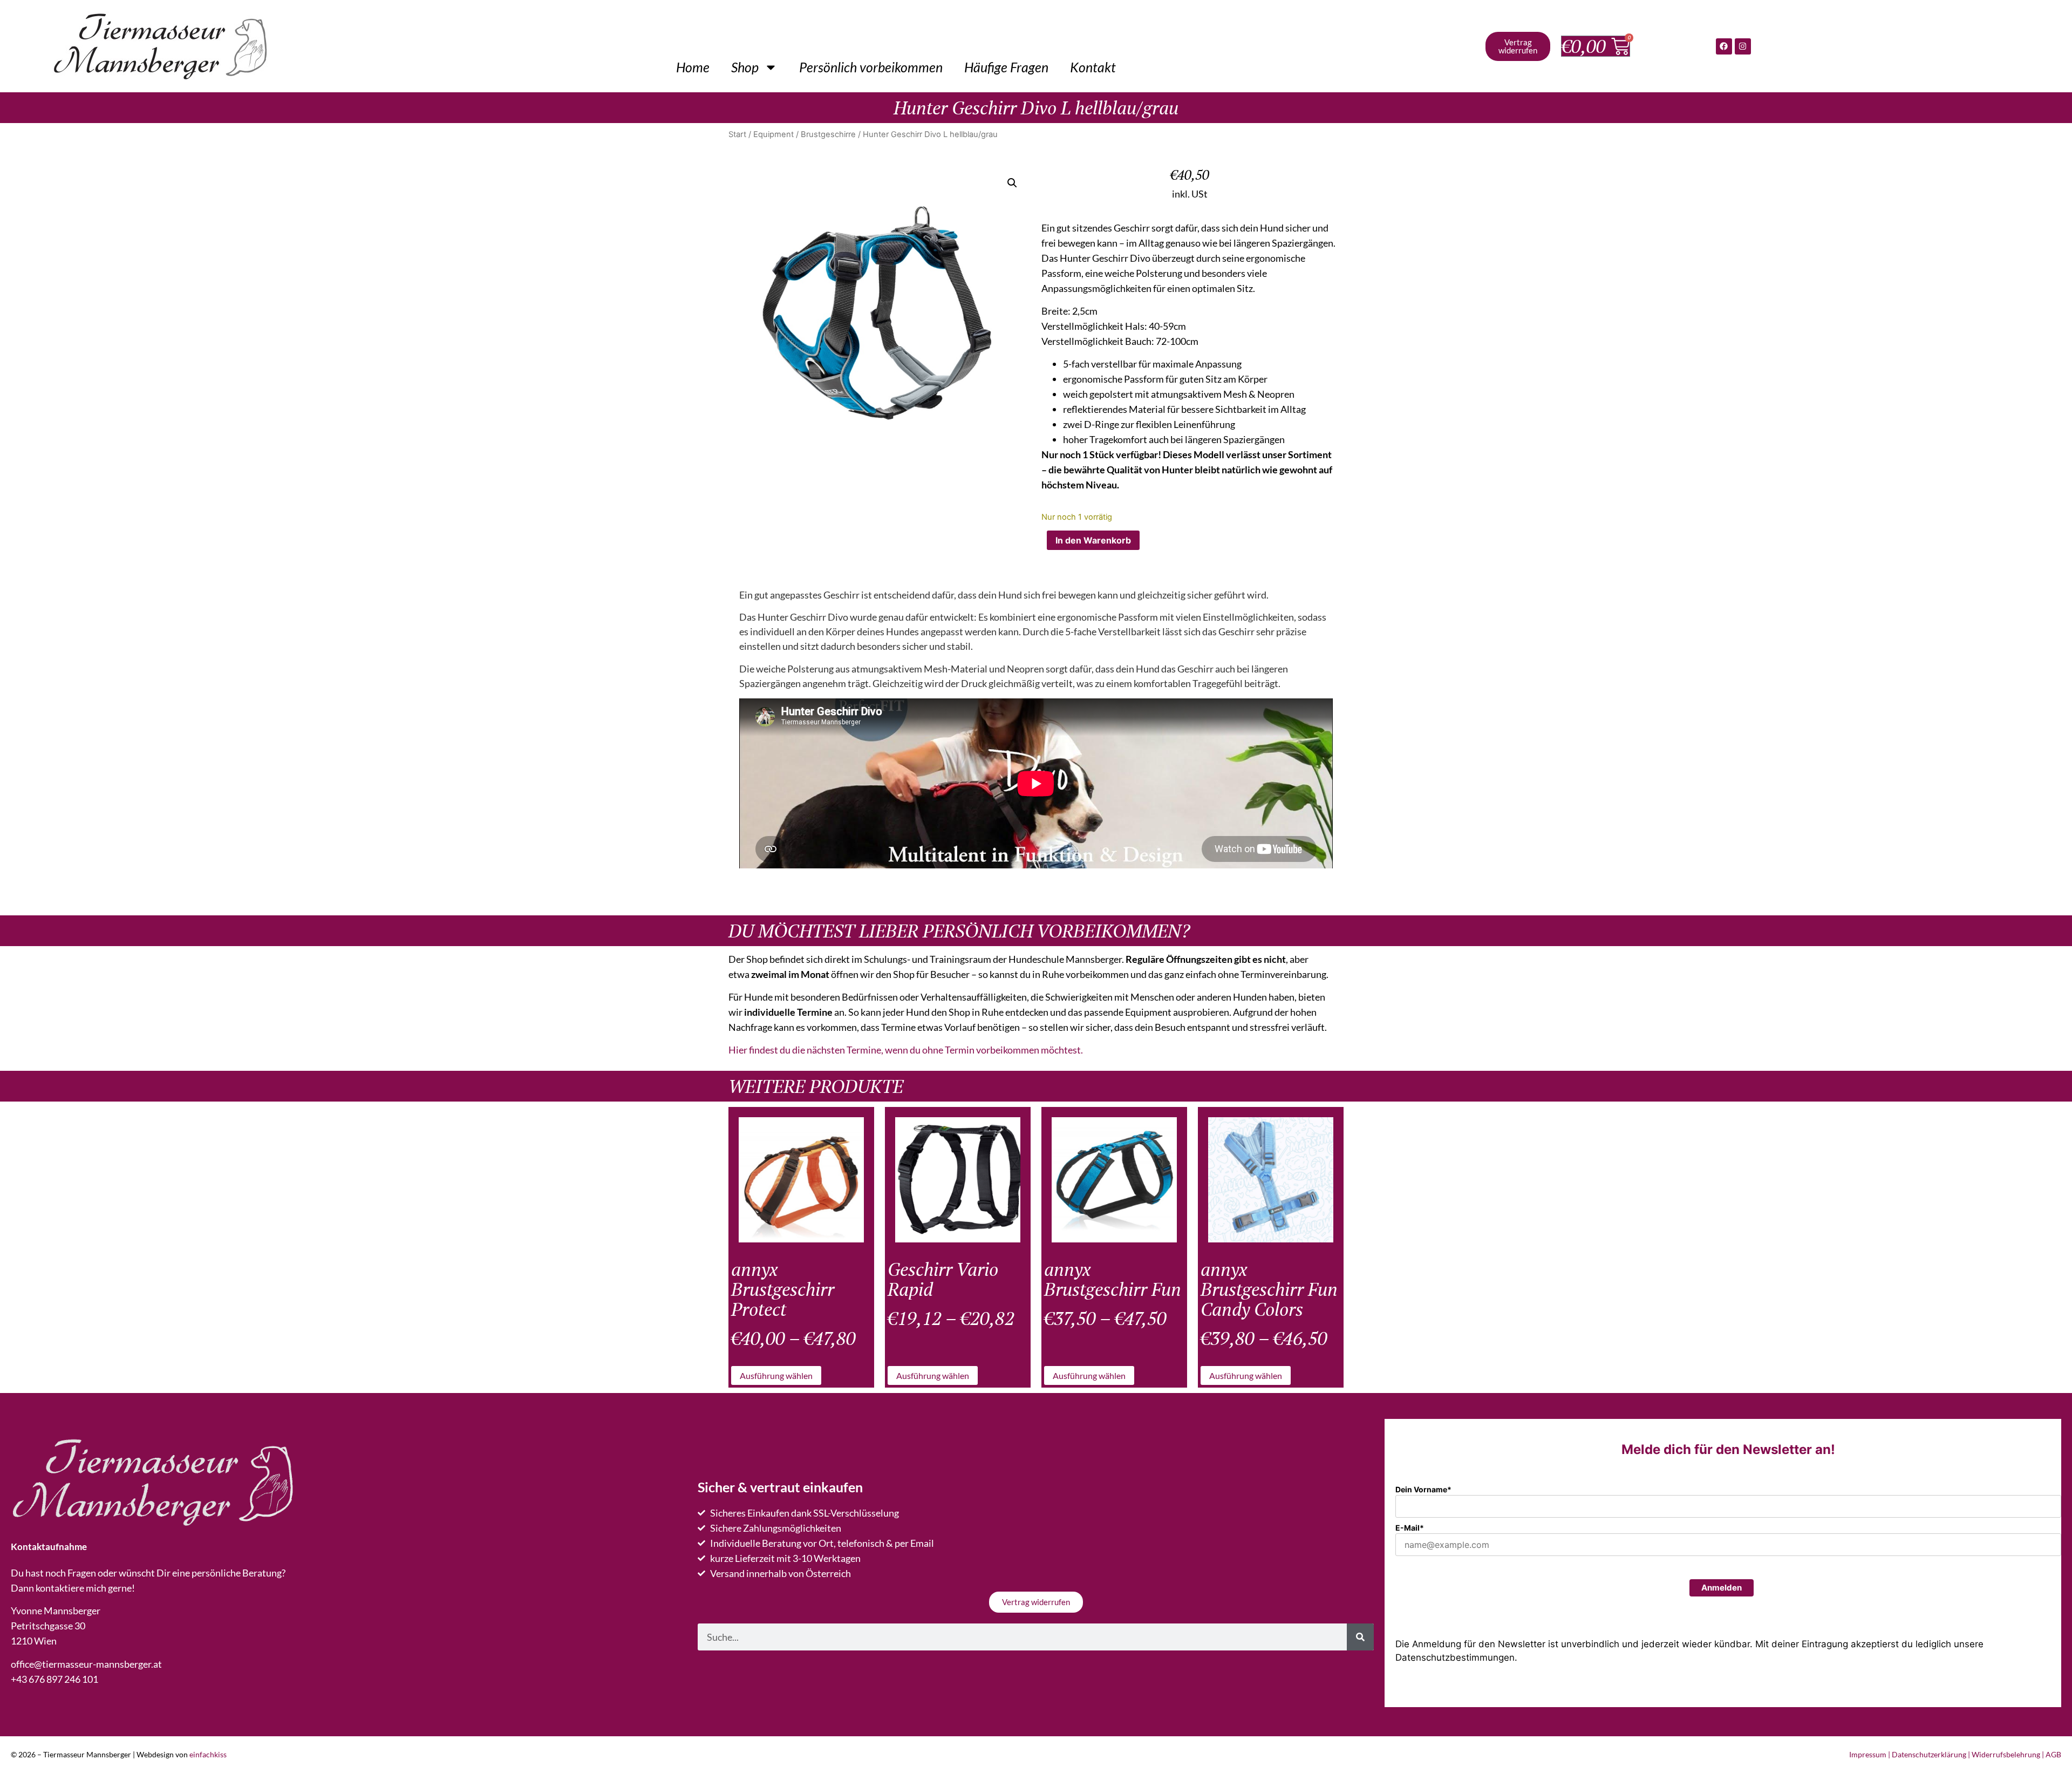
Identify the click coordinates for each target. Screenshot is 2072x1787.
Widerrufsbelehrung (2006, 1754)
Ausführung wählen (776, 1375)
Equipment (773, 134)
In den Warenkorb (1093, 540)
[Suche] (1360, 1637)
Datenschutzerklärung (1929, 1754)
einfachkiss (208, 1754)
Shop (745, 67)
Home (693, 67)
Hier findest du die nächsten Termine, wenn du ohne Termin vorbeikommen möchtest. (906, 1050)
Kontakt (1093, 67)
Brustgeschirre (828, 134)
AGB (2053, 1754)
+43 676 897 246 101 (54, 1679)
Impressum (1868, 1754)
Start (737, 134)
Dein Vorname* (1423, 1489)
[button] (1012, 183)
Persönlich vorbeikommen (871, 67)
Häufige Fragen (1006, 67)
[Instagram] (1743, 46)
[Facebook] (1724, 46)
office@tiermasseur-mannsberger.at (86, 1664)
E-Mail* (1410, 1528)
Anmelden (1722, 1588)
